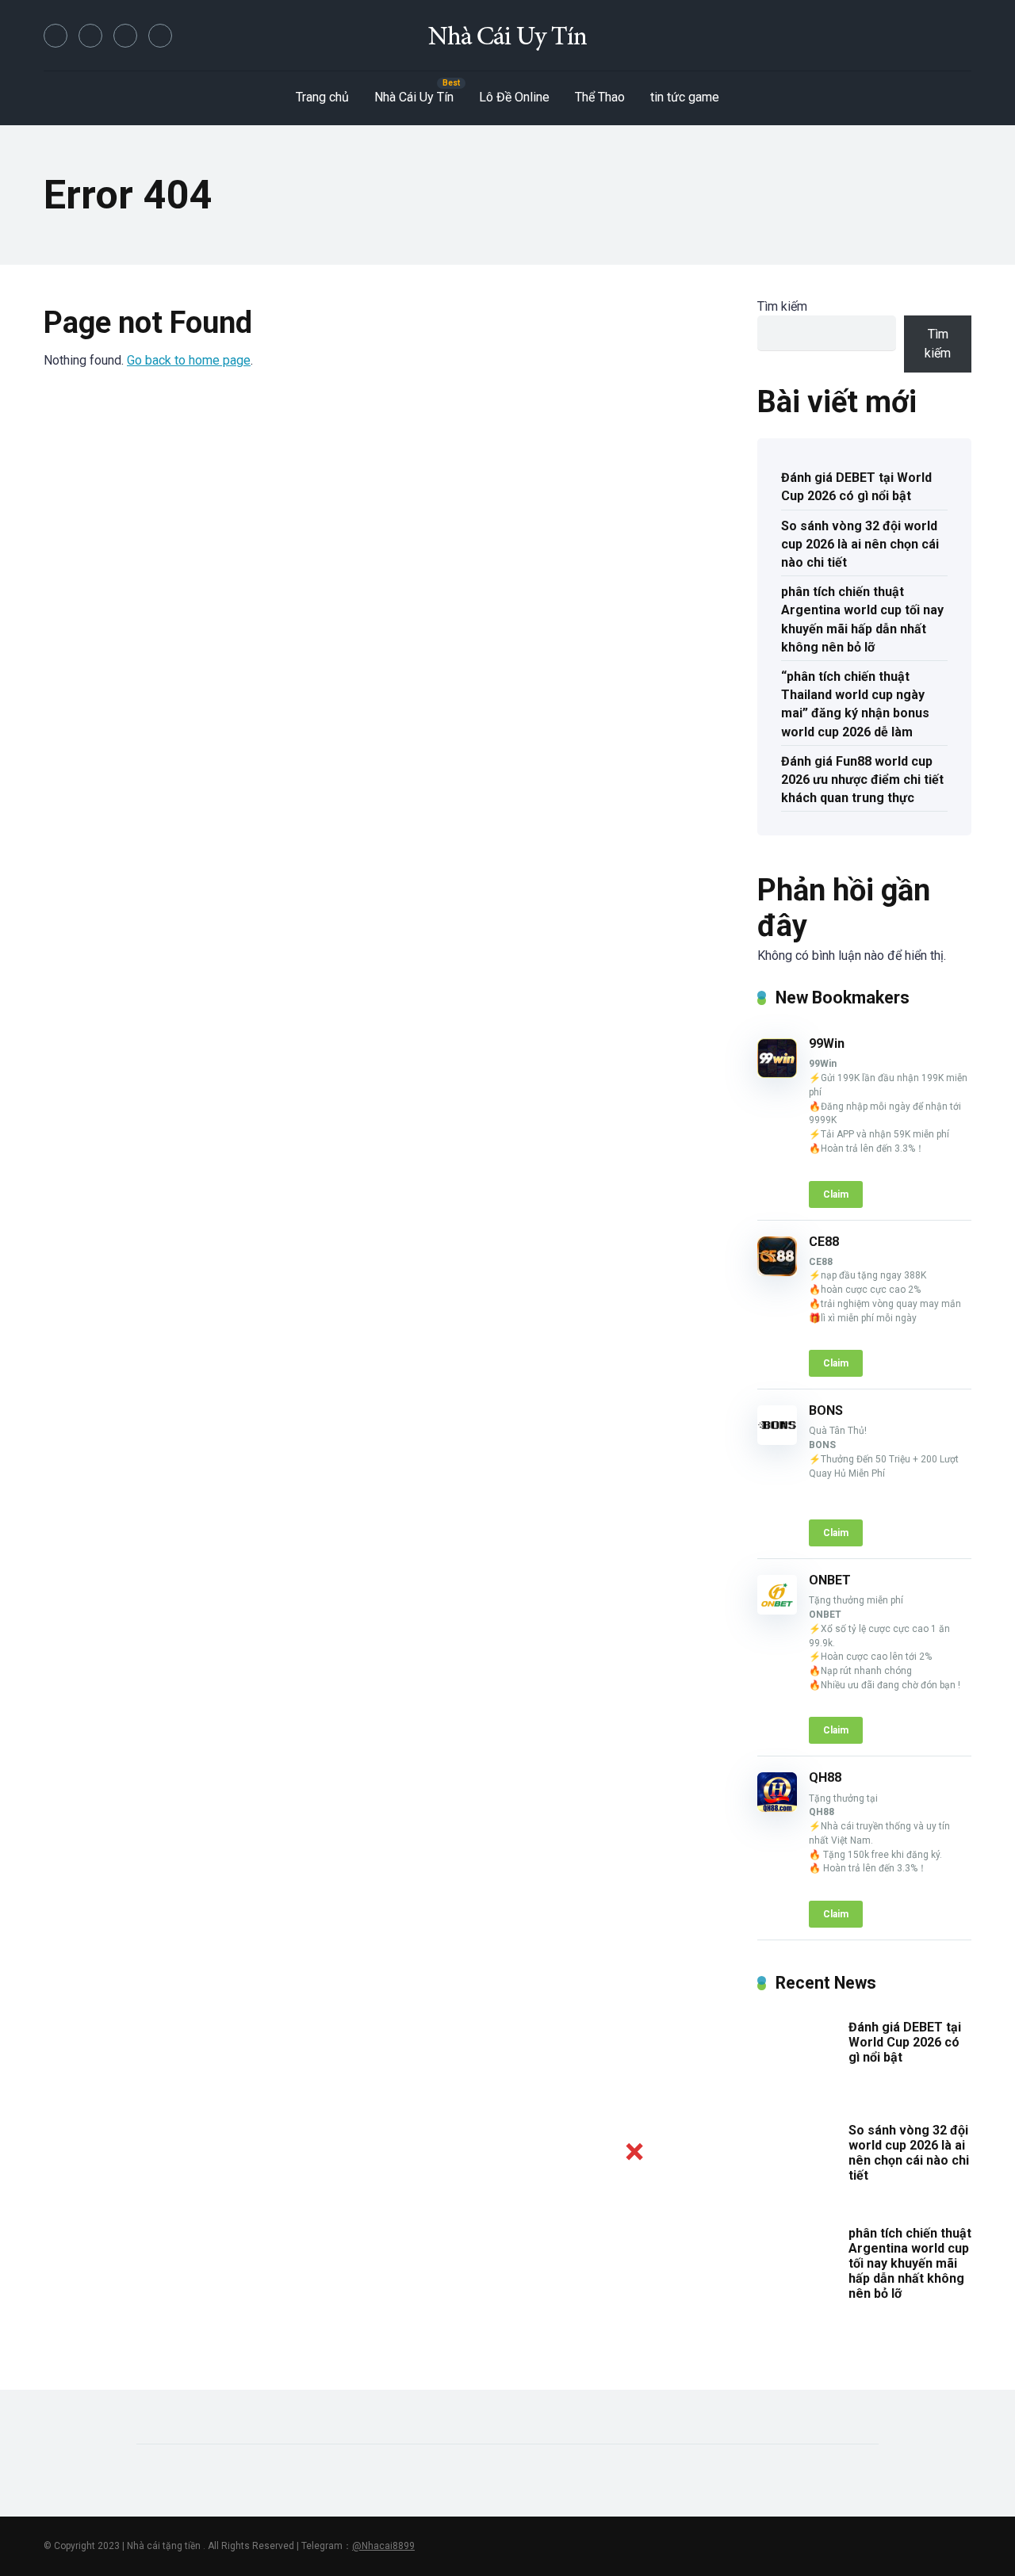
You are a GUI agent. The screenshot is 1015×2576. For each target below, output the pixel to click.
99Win (827, 1043)
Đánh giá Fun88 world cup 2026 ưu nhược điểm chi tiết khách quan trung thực (862, 780)
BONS (826, 1410)
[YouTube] (125, 36)
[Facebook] (56, 36)
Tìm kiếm (782, 306)
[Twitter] (90, 36)
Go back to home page (189, 360)
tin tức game (685, 97)
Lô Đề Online (514, 97)
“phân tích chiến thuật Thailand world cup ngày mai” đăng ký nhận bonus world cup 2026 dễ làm (855, 704)
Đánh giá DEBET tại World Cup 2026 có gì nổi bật (856, 487)
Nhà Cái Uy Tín (414, 97)
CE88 (824, 1242)
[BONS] (777, 1441)
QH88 (825, 1777)
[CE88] (777, 1272)
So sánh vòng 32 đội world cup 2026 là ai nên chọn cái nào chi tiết (860, 544)
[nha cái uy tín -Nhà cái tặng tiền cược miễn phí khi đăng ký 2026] (507, 36)
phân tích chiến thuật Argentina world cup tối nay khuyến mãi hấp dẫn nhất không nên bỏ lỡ (862, 619)
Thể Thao (600, 97)
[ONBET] (777, 1610)
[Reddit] (160, 36)
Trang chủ (322, 97)
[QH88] (777, 1808)
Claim (836, 1194)
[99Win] (777, 1074)
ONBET (830, 1580)
